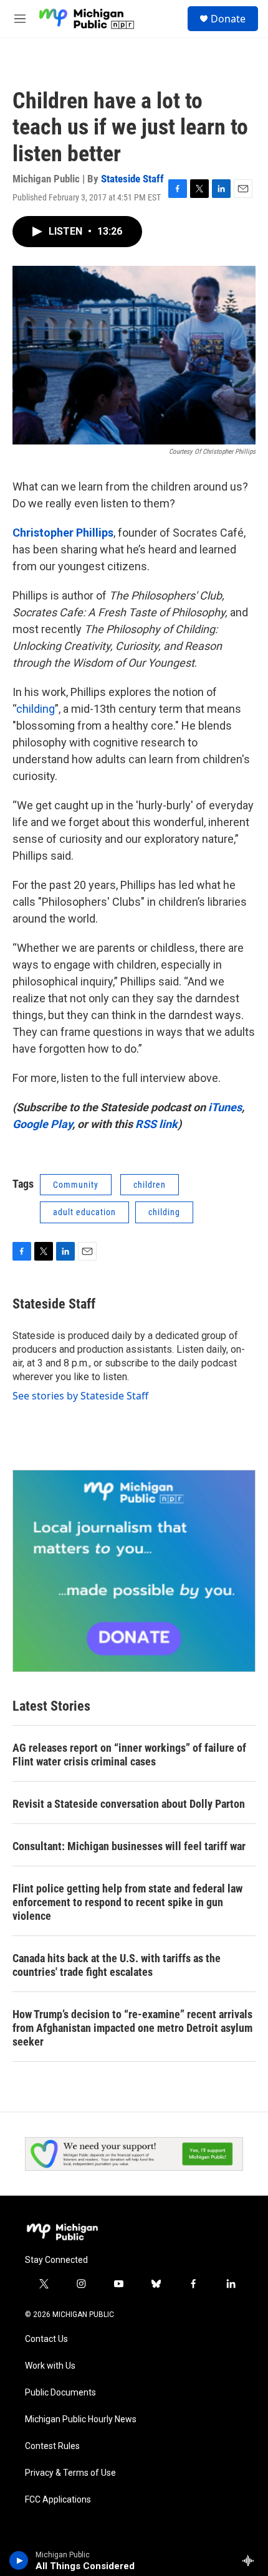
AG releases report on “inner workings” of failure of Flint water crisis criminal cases (129, 1755)
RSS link (156, 1124)
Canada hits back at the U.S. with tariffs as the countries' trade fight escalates (117, 1965)
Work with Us (50, 2366)
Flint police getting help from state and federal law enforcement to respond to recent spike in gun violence (127, 1902)
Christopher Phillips (63, 533)
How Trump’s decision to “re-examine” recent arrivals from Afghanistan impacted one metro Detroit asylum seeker (132, 2028)
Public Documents (60, 2393)
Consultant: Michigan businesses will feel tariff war (129, 1846)
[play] (19, 2560)
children (150, 1185)
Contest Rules (52, 2446)
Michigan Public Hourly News (81, 2419)
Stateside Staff (132, 179)
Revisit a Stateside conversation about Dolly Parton (129, 1804)
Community (76, 1185)
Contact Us (46, 2339)
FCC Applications (58, 2500)
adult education (84, 1212)
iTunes (225, 1107)
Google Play (42, 1124)
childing (36, 709)
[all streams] (251, 2560)
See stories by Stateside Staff (80, 1396)
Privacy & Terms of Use (70, 2473)
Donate (228, 19)
